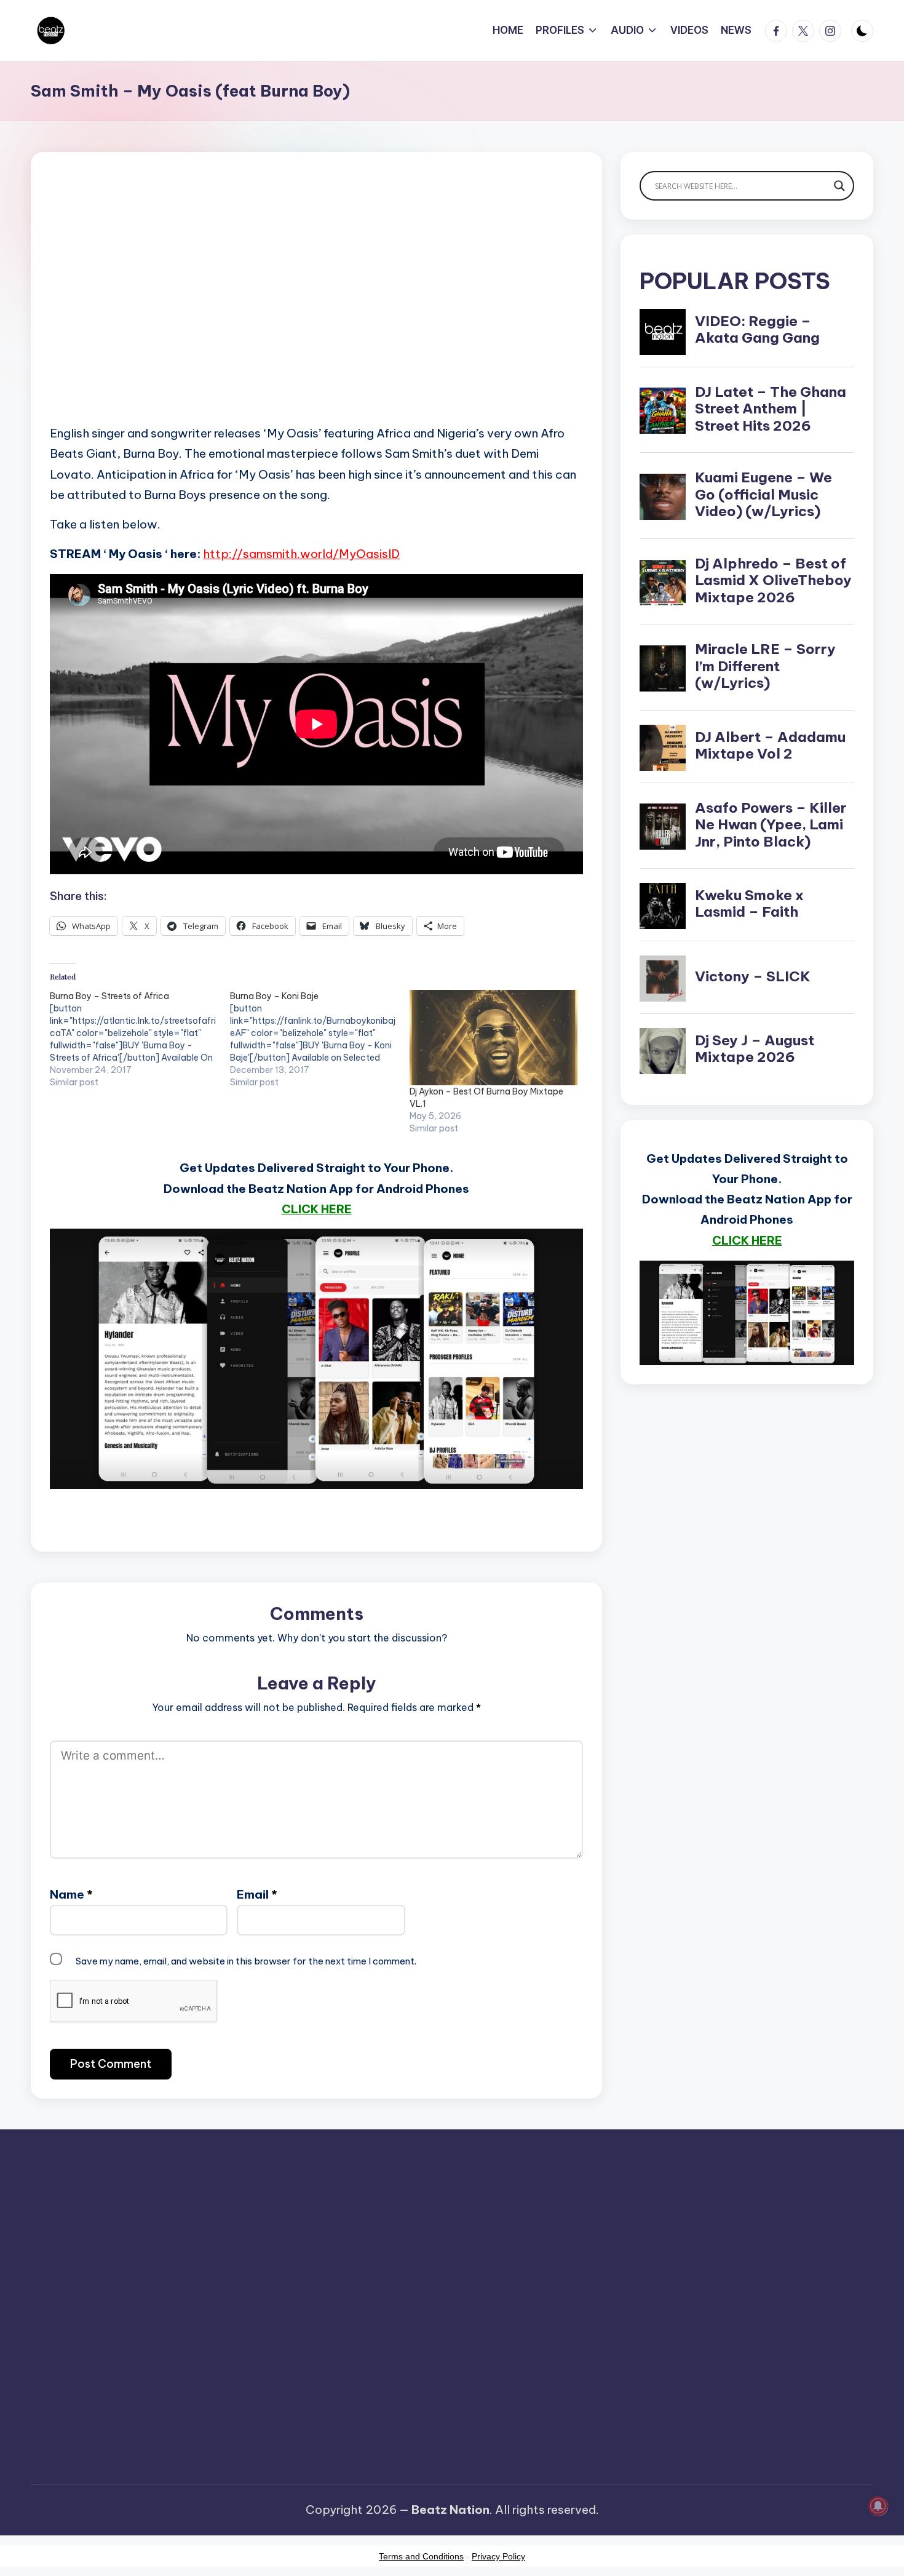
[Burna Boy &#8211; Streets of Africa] (140, 1039)
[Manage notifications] (878, 2506)
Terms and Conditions (421, 2556)
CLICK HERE (317, 1209)
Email (257, 1894)
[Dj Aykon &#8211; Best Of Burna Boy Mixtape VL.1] (494, 1038)
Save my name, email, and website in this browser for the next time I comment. (246, 1961)
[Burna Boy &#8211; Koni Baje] (320, 1039)
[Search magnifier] (839, 186)
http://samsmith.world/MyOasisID (301, 554)
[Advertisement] (316, 308)
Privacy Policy (498, 2556)
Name (71, 1894)
